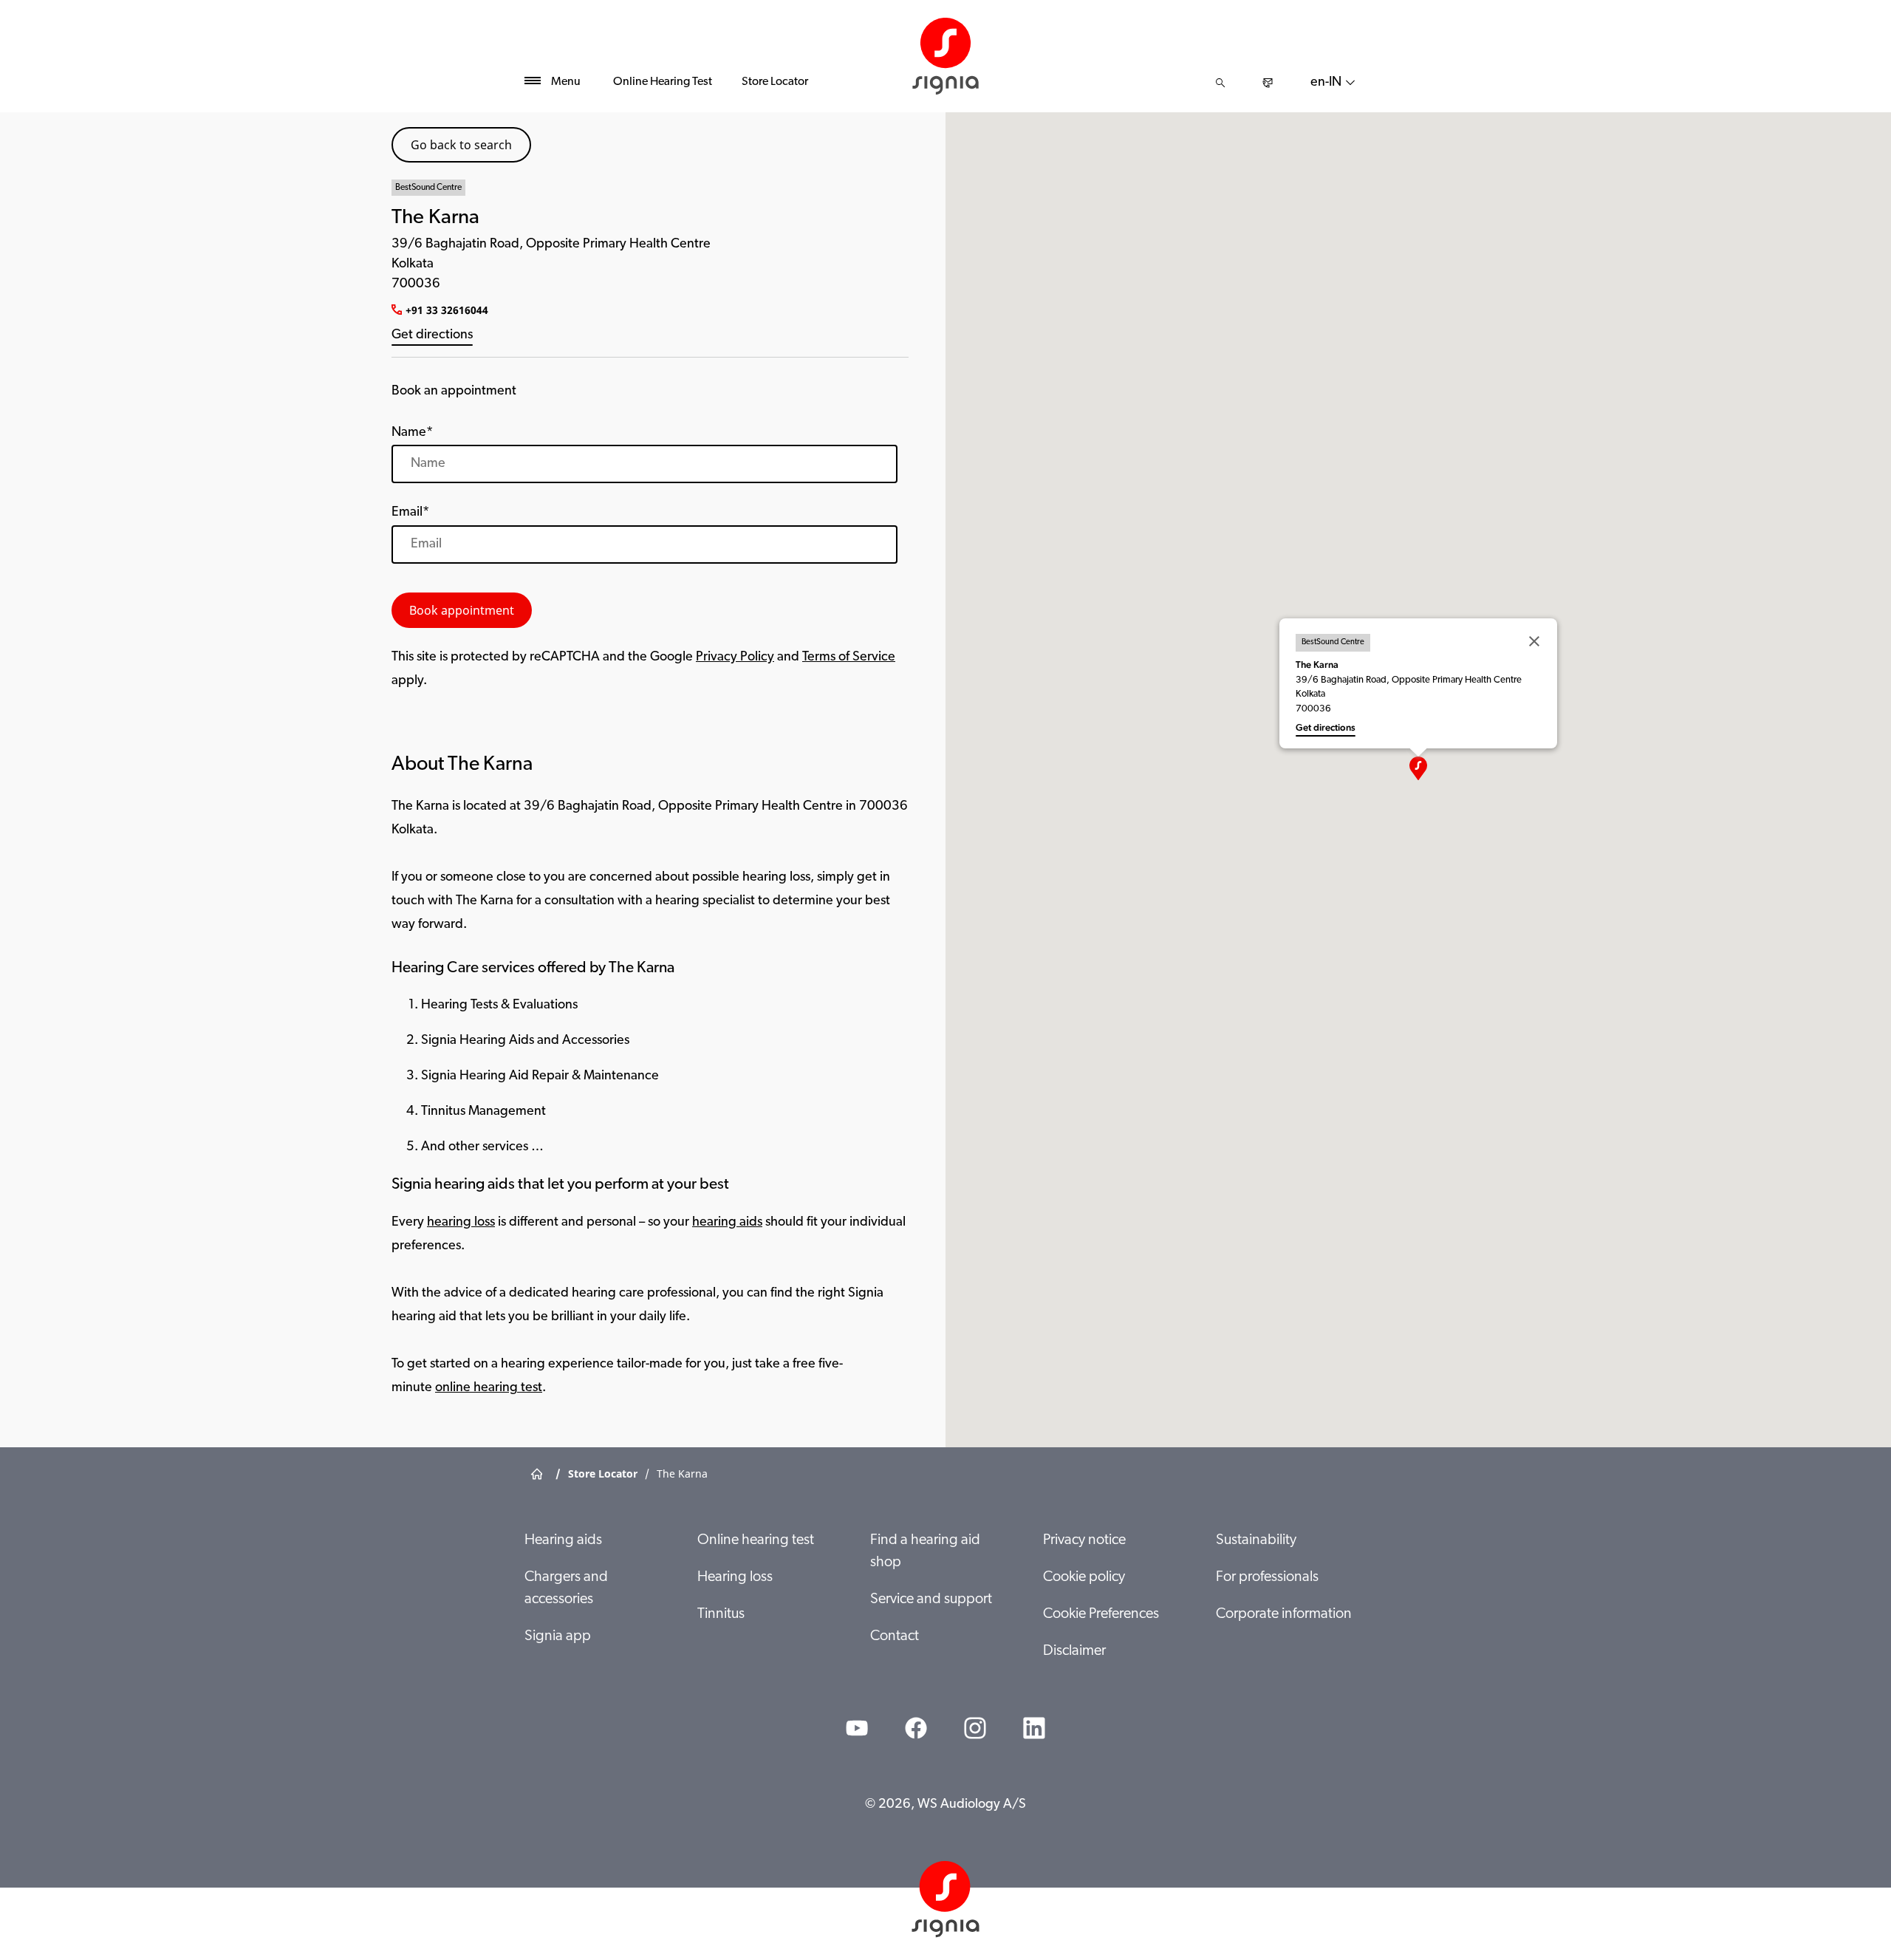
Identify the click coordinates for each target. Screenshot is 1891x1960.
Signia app (558, 1636)
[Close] (1534, 641)
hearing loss (461, 1223)
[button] (1418, 768)
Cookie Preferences (1101, 1614)
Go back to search (461, 145)
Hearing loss (735, 1577)
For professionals (1267, 1577)
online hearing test (489, 1388)
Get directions (432, 335)
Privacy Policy (735, 658)
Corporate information (1284, 1614)
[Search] (1220, 83)
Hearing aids (563, 1540)
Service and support (931, 1599)
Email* (410, 513)
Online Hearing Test (663, 82)
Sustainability (1256, 1540)
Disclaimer (1074, 1651)
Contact (895, 1636)
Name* (412, 433)
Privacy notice (1084, 1540)
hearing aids (727, 1223)
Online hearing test (756, 1540)
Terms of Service (849, 658)
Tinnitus (721, 1614)
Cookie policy (1084, 1577)
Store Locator (775, 82)
